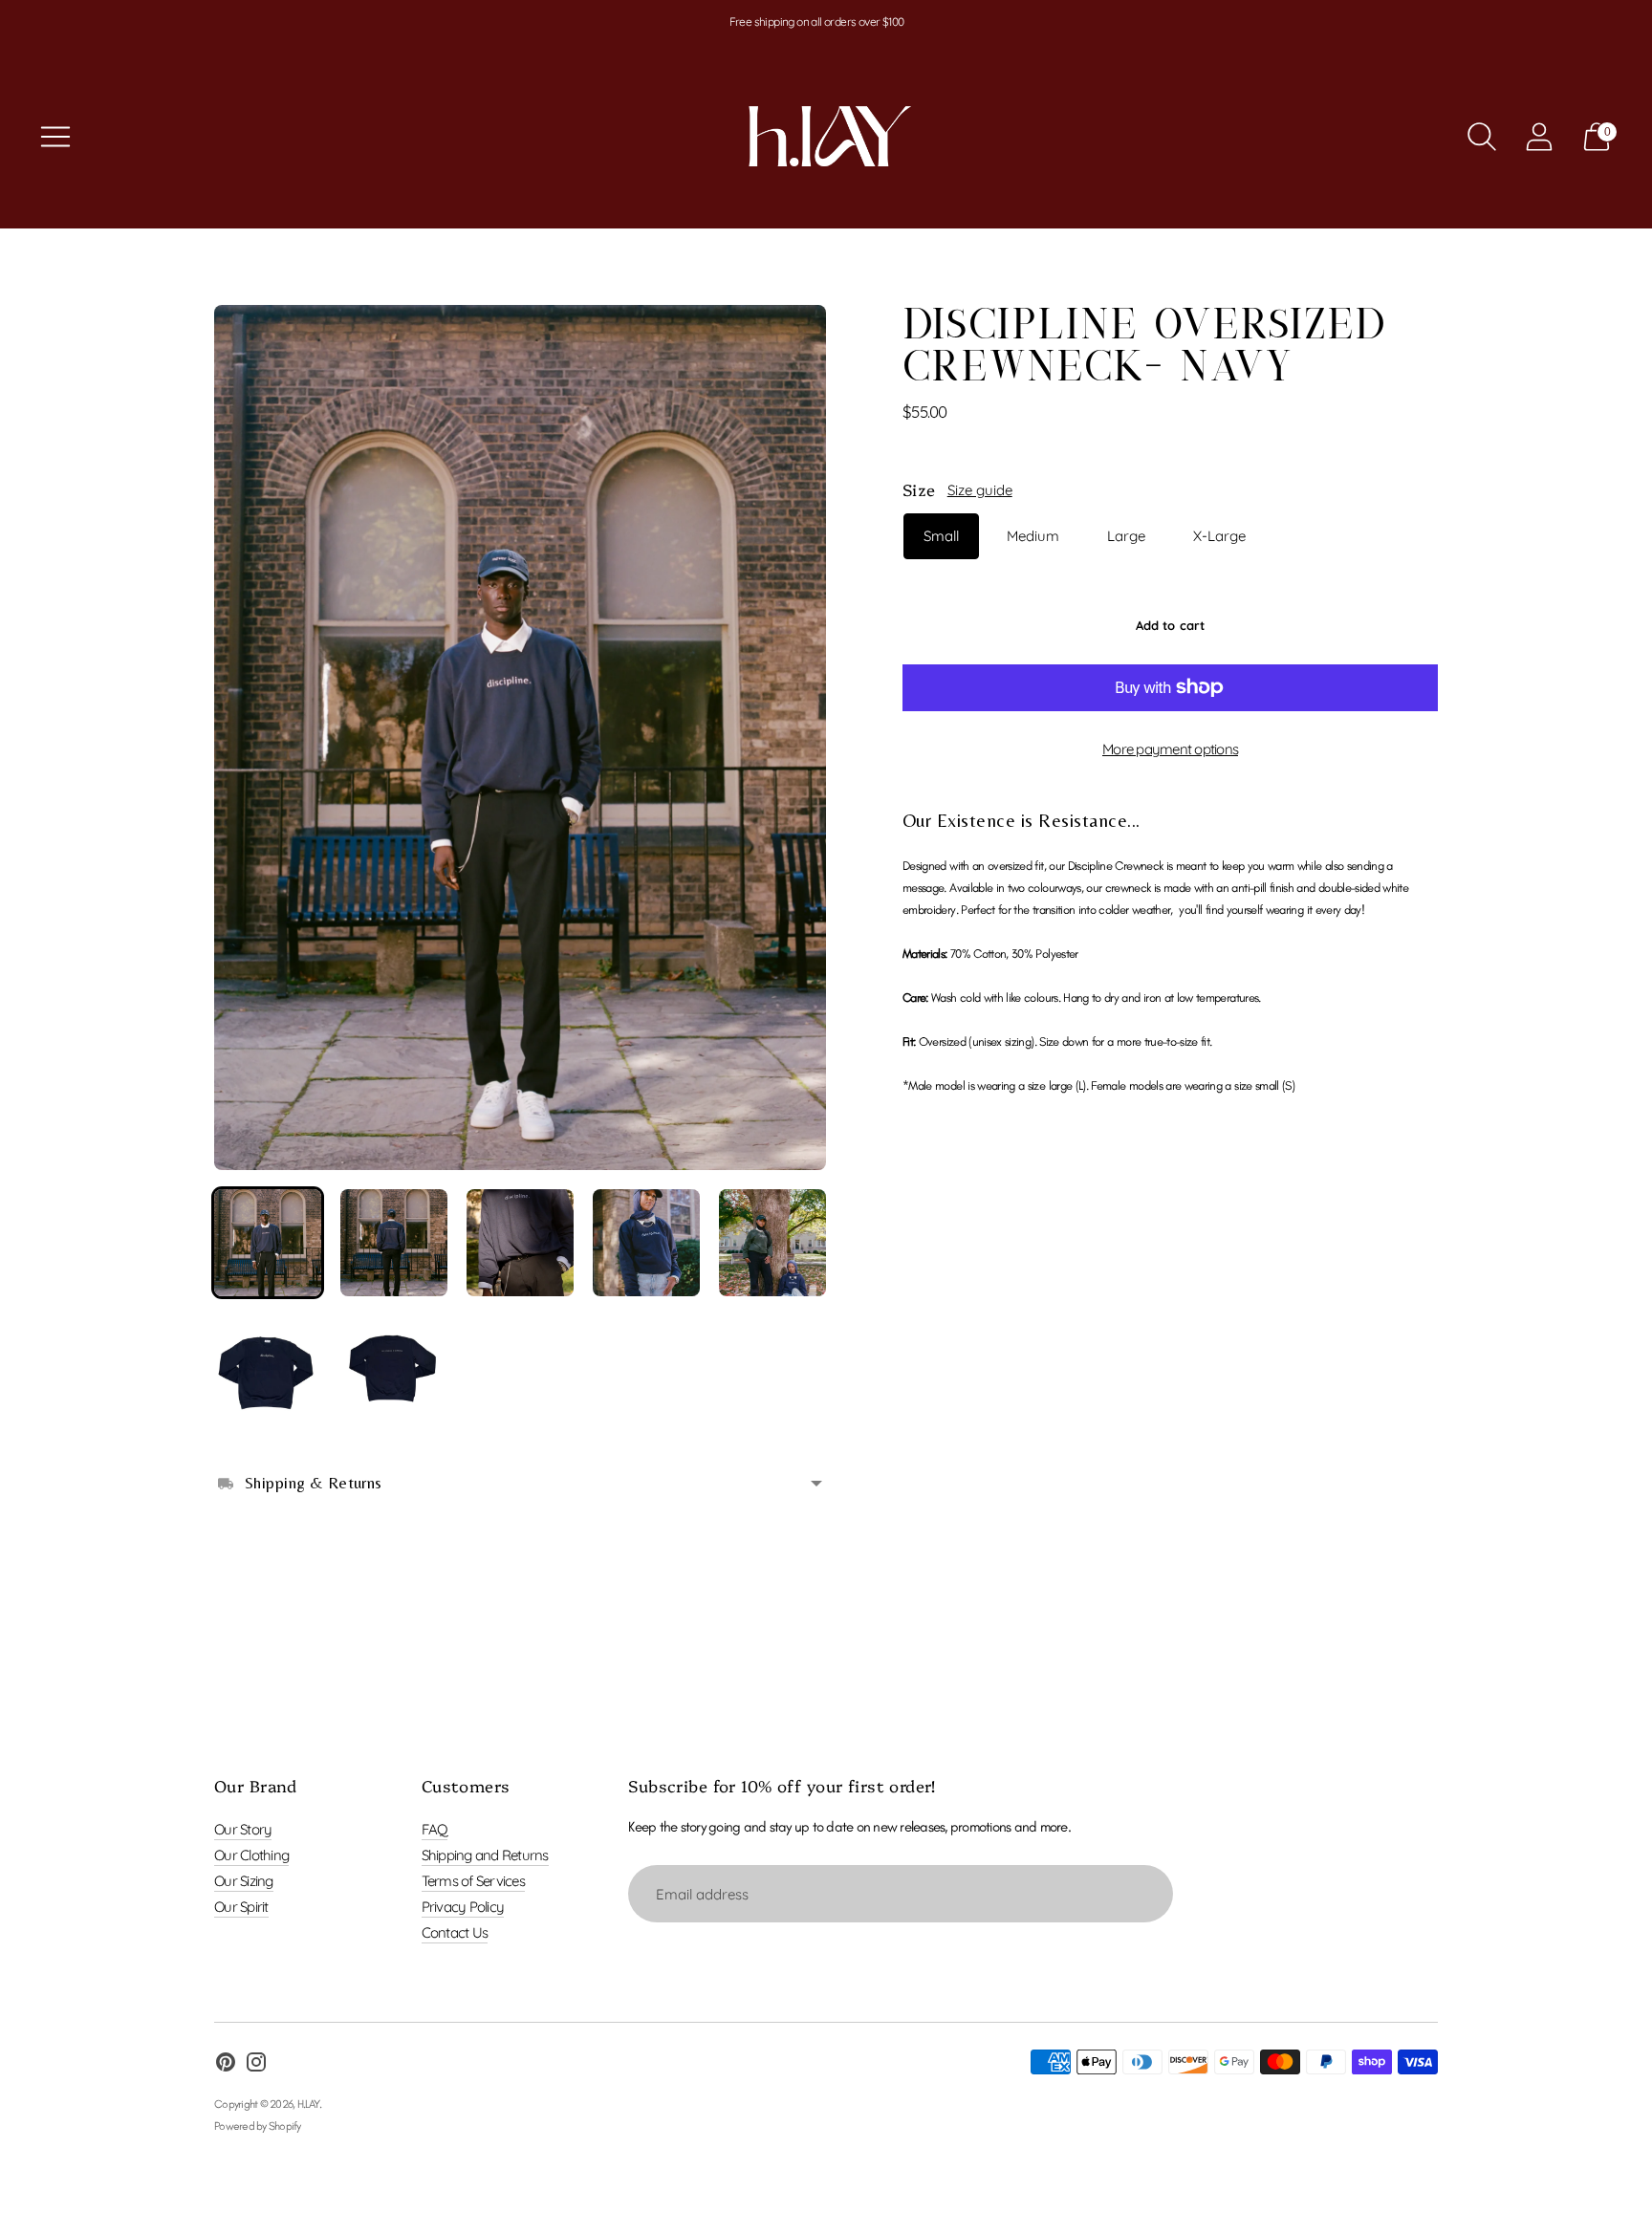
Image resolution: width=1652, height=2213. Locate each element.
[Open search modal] (1482, 137)
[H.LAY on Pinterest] (226, 2065)
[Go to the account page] (1539, 137)
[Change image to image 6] (268, 1369)
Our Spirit (241, 1907)
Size (919, 489)
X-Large (1219, 536)
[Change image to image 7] (394, 1369)
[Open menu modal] (55, 137)
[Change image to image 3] (520, 1243)
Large (1126, 536)
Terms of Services (473, 1881)
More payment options (1170, 749)
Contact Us (455, 1932)
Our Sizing (244, 1881)
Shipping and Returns (485, 1855)
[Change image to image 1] (268, 1243)
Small (941, 536)
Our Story (243, 1829)
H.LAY (308, 2104)
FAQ (435, 1829)
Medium (1033, 536)
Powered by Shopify (258, 2126)
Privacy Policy (463, 1907)
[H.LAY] (826, 137)
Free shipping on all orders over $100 (817, 22)
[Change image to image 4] (646, 1243)
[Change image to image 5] (772, 1243)
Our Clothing (251, 1855)
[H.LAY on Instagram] (256, 2065)
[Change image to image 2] (394, 1243)
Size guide (980, 490)
